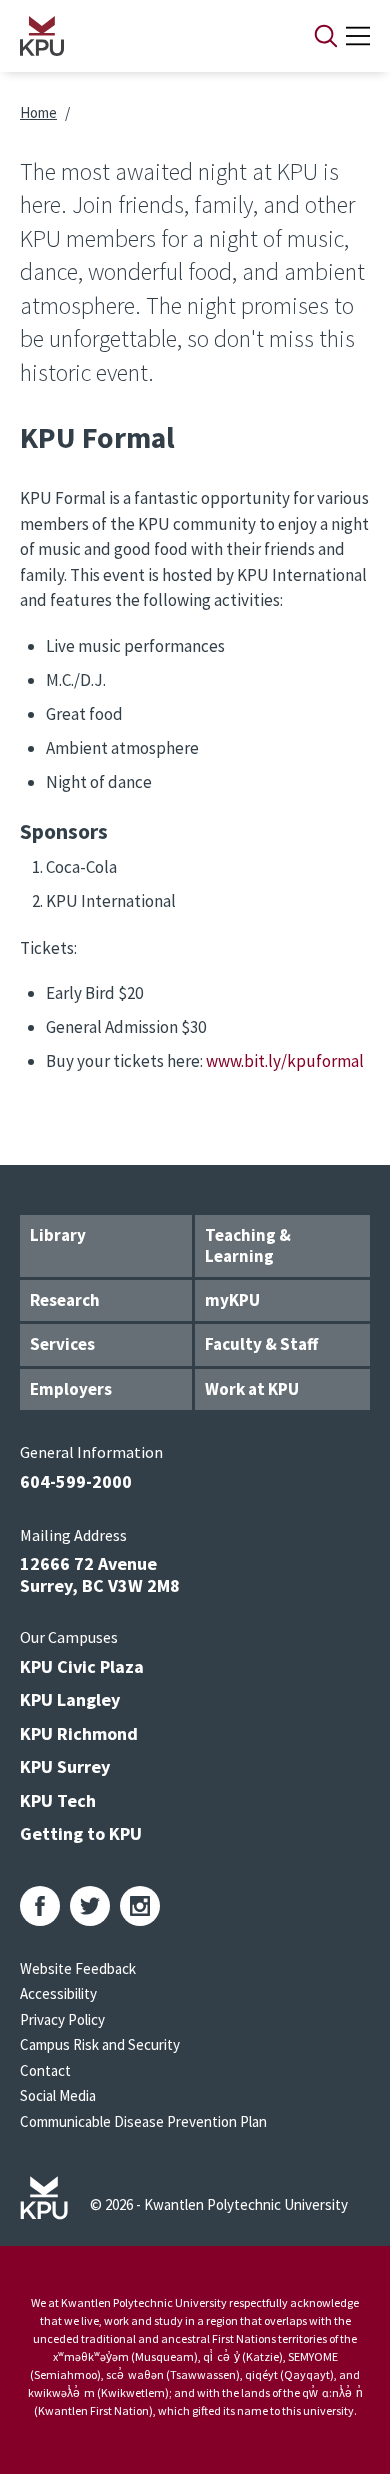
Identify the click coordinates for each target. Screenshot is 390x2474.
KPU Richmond (79, 1733)
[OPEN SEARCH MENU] (326, 36)
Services (62, 1344)
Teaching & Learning (248, 1245)
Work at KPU (252, 1389)
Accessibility (58, 1993)
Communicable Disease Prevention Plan (143, 2121)
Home (38, 112)
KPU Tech (58, 1800)
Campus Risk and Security (100, 2044)
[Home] (141, 36)
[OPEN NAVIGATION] (358, 36)
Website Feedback (78, 1968)
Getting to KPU (81, 1833)
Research (65, 1300)
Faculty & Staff (261, 1344)
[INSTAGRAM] (140, 1906)
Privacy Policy (62, 2019)
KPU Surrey (65, 1766)
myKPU (232, 1300)
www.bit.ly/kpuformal (285, 1061)
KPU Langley (70, 1699)
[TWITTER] (90, 1906)
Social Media (58, 2095)
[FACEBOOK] (40, 1906)
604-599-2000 (76, 1481)
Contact (45, 2070)
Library (58, 1235)
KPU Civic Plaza (82, 1666)
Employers (71, 1389)
